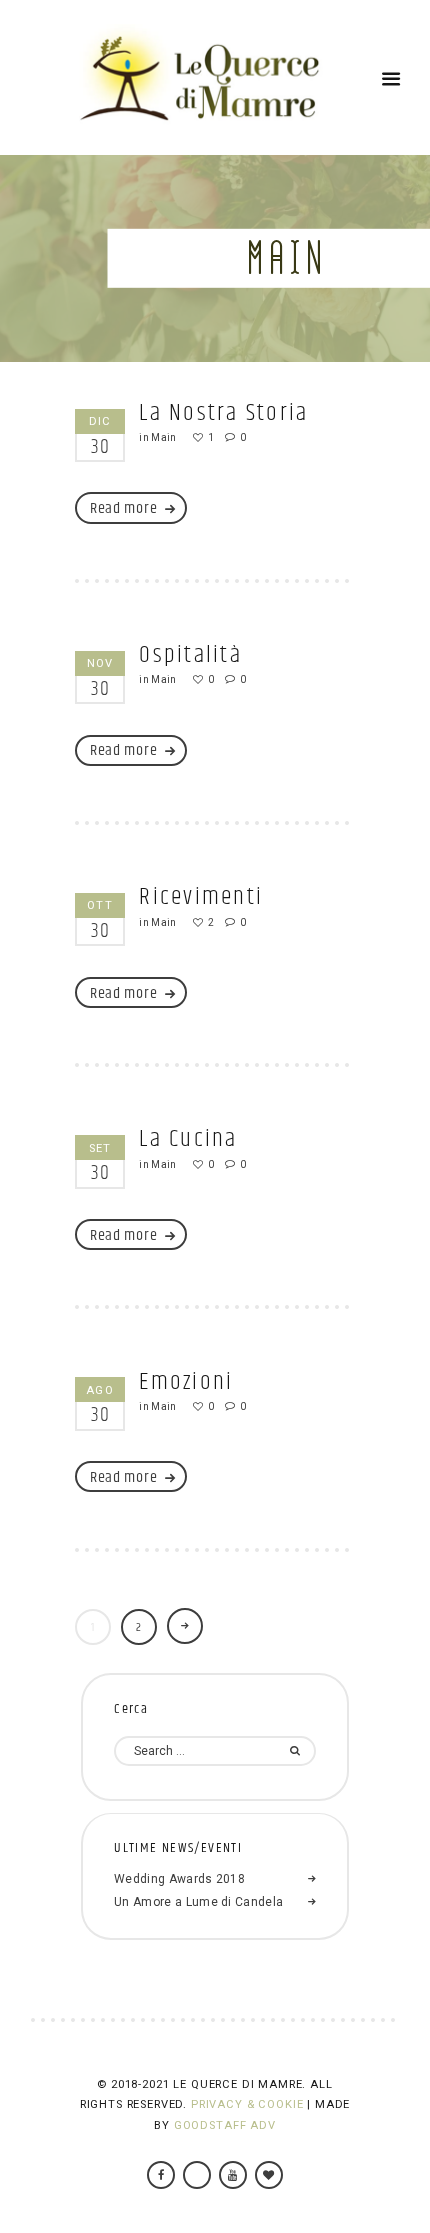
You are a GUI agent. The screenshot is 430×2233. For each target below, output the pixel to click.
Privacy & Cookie (247, 2104)
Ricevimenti (201, 897)
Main (163, 437)
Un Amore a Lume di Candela (198, 1902)
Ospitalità (190, 655)
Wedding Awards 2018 (179, 1879)
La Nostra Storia (223, 413)
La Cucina (188, 1139)
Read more (123, 508)
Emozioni (186, 1382)
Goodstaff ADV (225, 2125)
